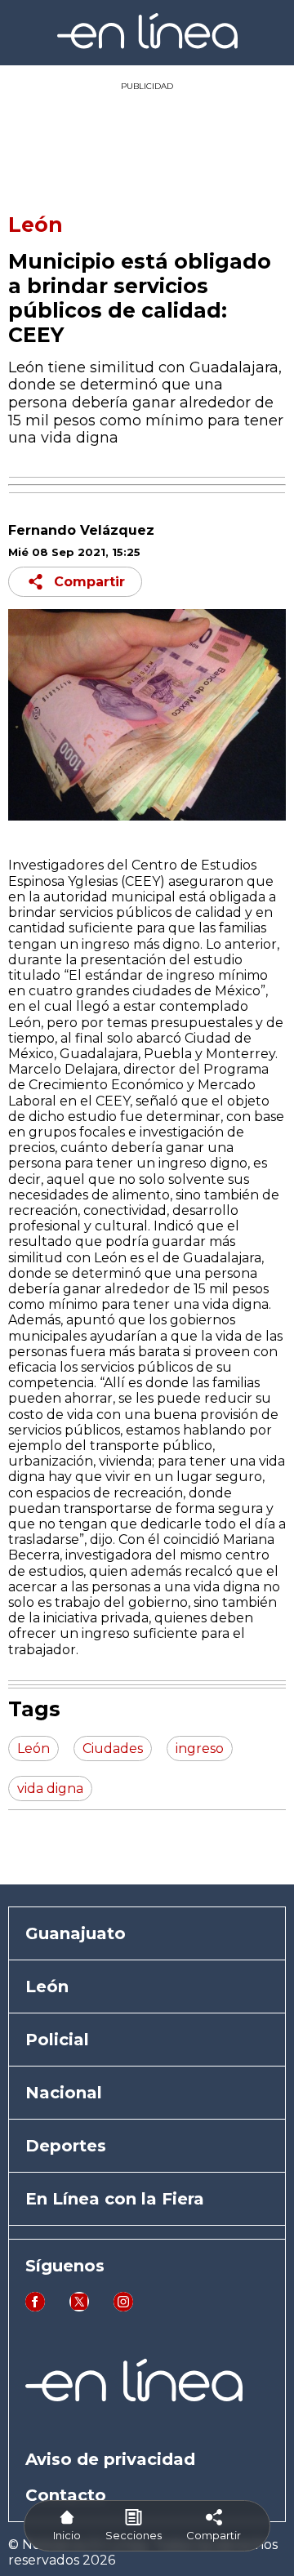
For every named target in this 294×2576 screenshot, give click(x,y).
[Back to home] (147, 44)
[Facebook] (35, 2307)
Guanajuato (76, 1933)
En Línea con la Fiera (115, 2199)
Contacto (66, 2495)
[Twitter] (79, 2307)
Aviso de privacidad (110, 2459)
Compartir (89, 582)
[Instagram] (123, 2307)
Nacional (64, 2093)
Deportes (66, 2146)
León (36, 225)
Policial (57, 2040)
